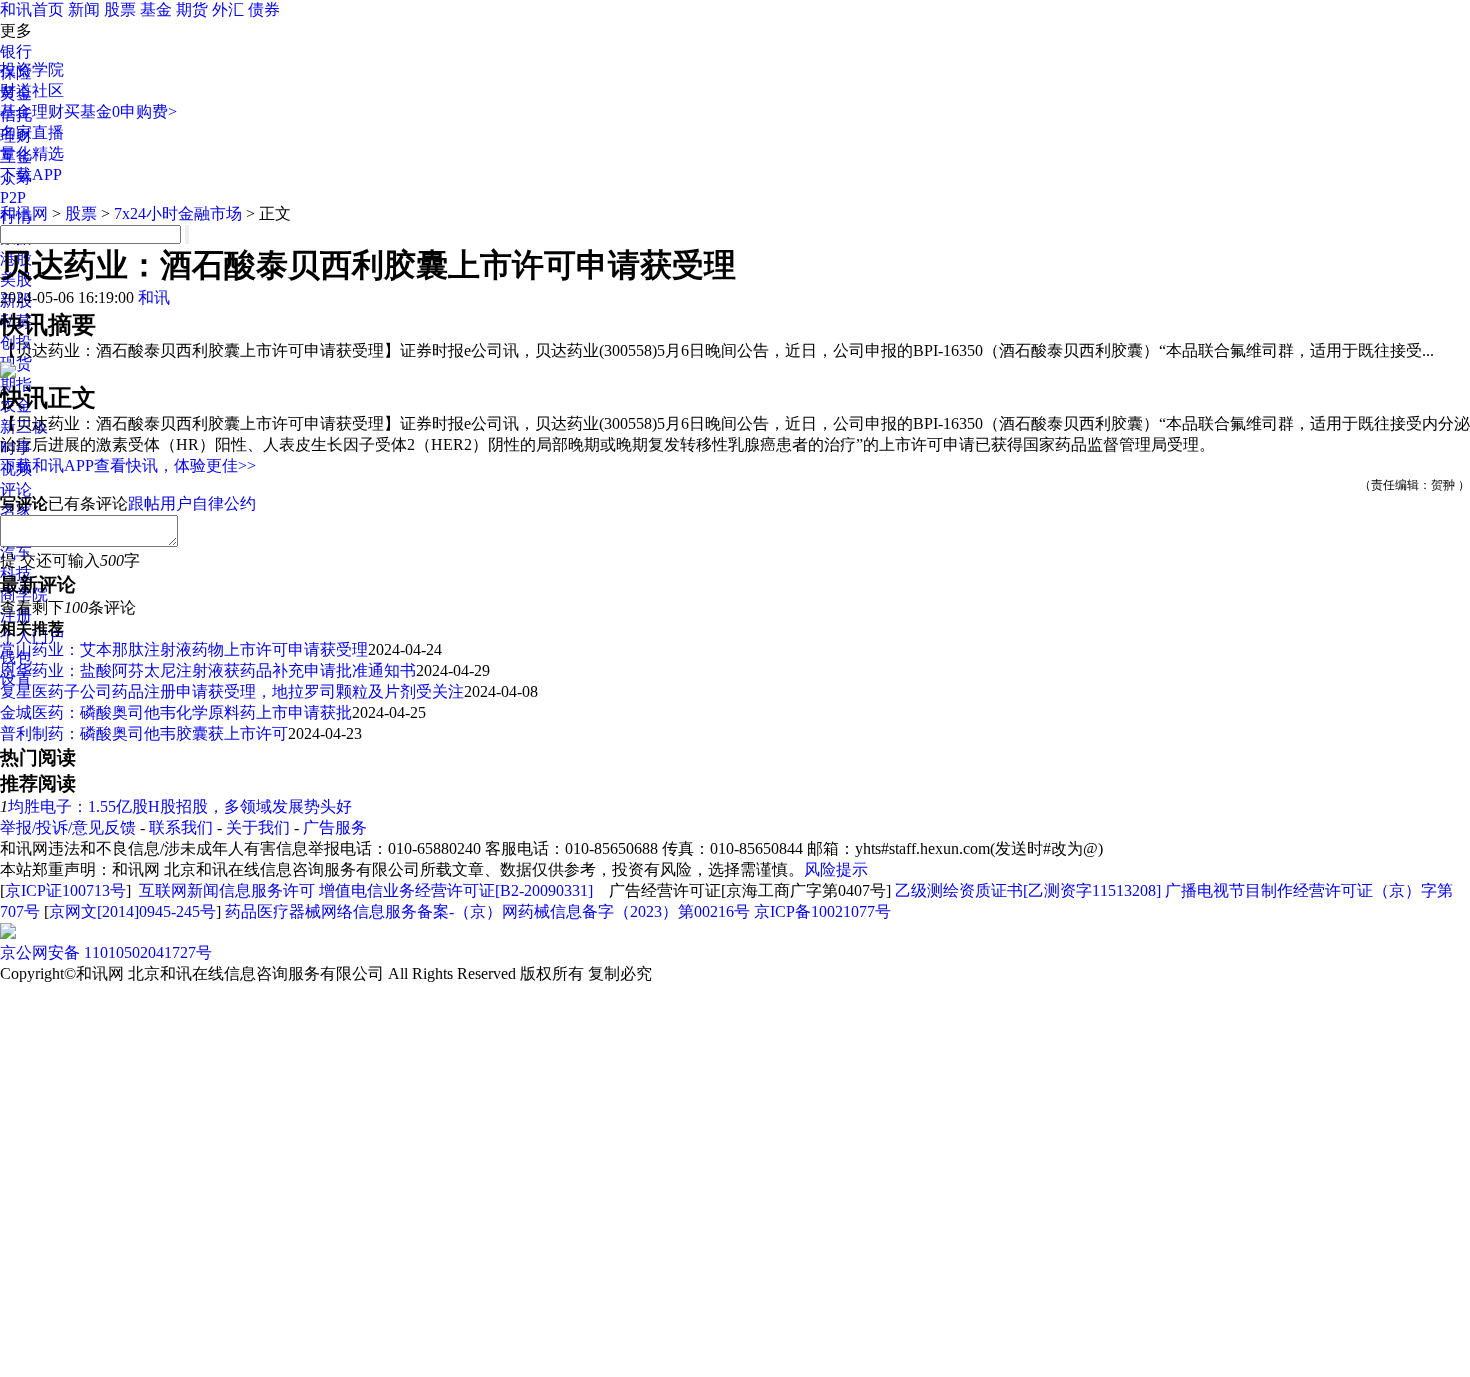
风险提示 (836, 869)
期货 (192, 9)
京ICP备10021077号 (822, 911)
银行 (16, 51)
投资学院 (32, 69)
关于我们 (258, 827)
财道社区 (32, 90)
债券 (264, 9)
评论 (16, 489)
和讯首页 (32, 9)
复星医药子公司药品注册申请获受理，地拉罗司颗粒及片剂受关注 (232, 691)
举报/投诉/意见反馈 (68, 827)
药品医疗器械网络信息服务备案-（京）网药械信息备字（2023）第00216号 (487, 911)
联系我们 (181, 827)
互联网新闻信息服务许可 (227, 890)
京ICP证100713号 (65, 890)
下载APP (31, 174)
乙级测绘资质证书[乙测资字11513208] (1028, 890)
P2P (13, 197)
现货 (16, 363)
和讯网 (24, 213)
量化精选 (32, 153)
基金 (156, 9)
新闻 (84, 9)
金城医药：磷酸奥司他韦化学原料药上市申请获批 (176, 712)
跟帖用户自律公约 (192, 503)
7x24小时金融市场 (178, 213)
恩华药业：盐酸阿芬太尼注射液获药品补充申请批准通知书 (208, 670)
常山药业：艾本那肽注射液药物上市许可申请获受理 (184, 649)
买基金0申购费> (120, 111)
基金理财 (32, 111)
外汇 (228, 9)
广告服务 (335, 827)
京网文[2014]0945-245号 (132, 911)
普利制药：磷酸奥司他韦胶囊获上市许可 (144, 733)
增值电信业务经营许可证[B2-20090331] (456, 890)
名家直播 (32, 132)
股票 (120, 9)
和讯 (154, 297)
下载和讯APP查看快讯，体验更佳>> (128, 465)
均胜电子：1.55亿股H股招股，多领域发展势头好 (180, 806)
